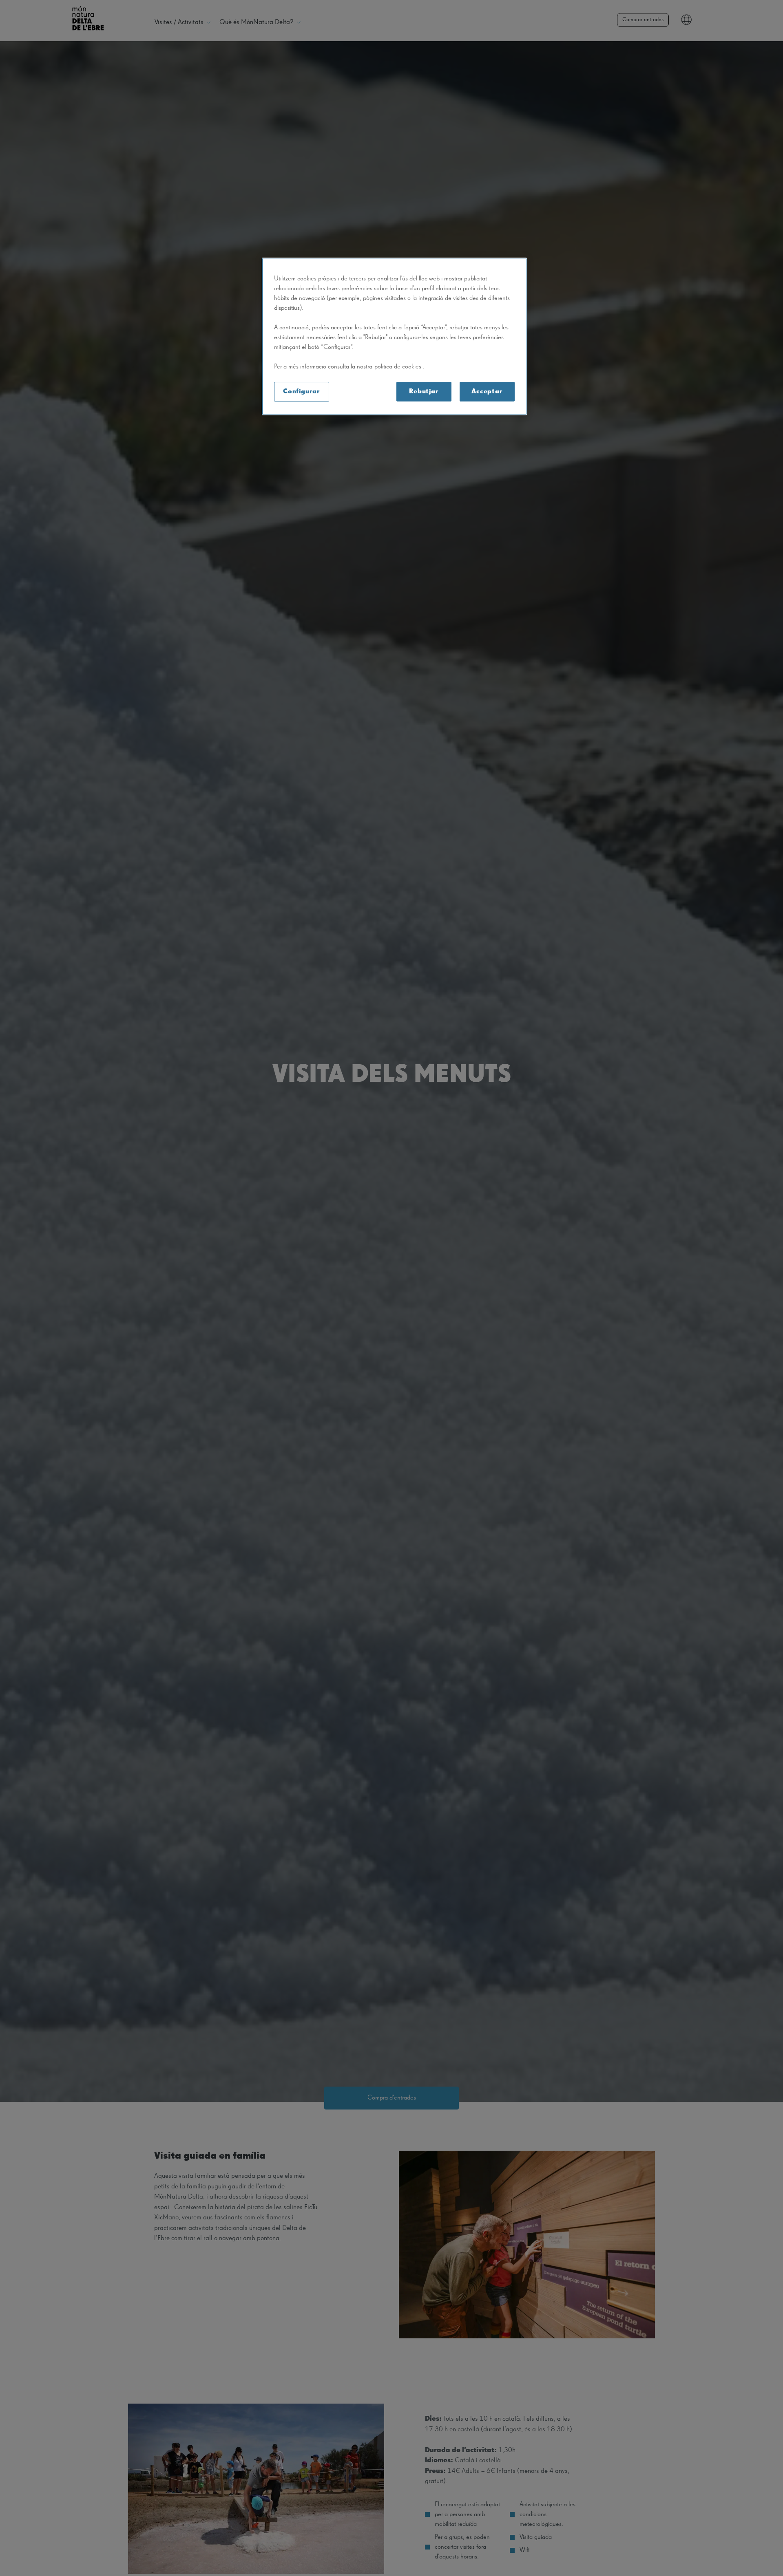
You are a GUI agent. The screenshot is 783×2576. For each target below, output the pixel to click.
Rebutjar (424, 392)
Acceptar (487, 392)
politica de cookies (399, 367)
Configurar (302, 392)
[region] (394, 336)
